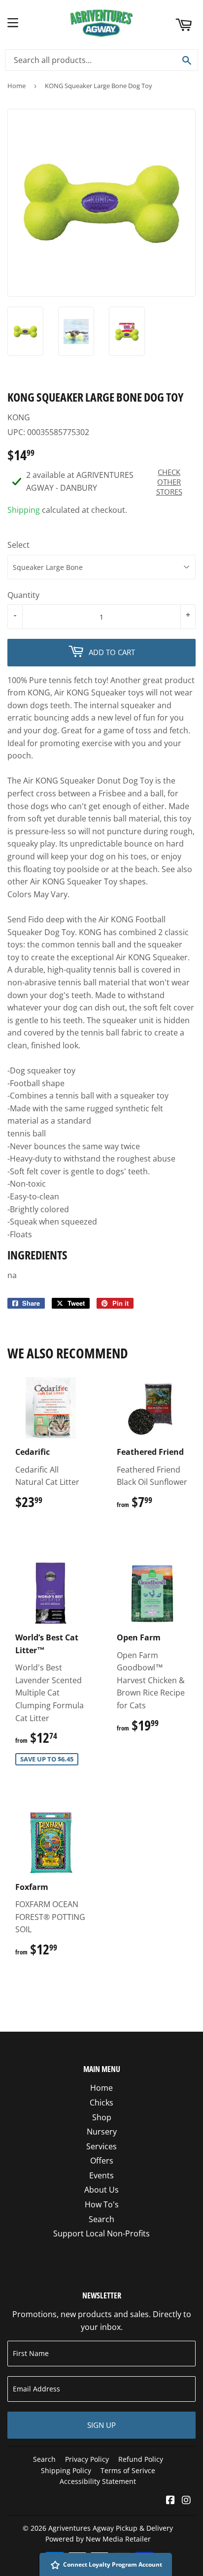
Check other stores (169, 482)
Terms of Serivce (128, 2470)
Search (101, 2219)
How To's (102, 2204)
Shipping (24, 510)
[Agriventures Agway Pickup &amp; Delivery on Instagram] (186, 2501)
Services (101, 2146)
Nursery (102, 2132)
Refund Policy (141, 2459)
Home (17, 86)
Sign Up (101, 2425)
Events (101, 2175)
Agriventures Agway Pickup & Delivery (111, 2528)
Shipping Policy (66, 2470)
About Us (101, 2190)
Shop (102, 2117)
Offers (102, 2161)
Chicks (101, 2103)
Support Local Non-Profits (101, 2233)
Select (18, 545)
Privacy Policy (87, 2459)
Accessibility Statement (98, 2481)
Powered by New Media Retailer (98, 2539)
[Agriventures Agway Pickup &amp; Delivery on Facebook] (170, 2501)
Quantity (23, 595)
